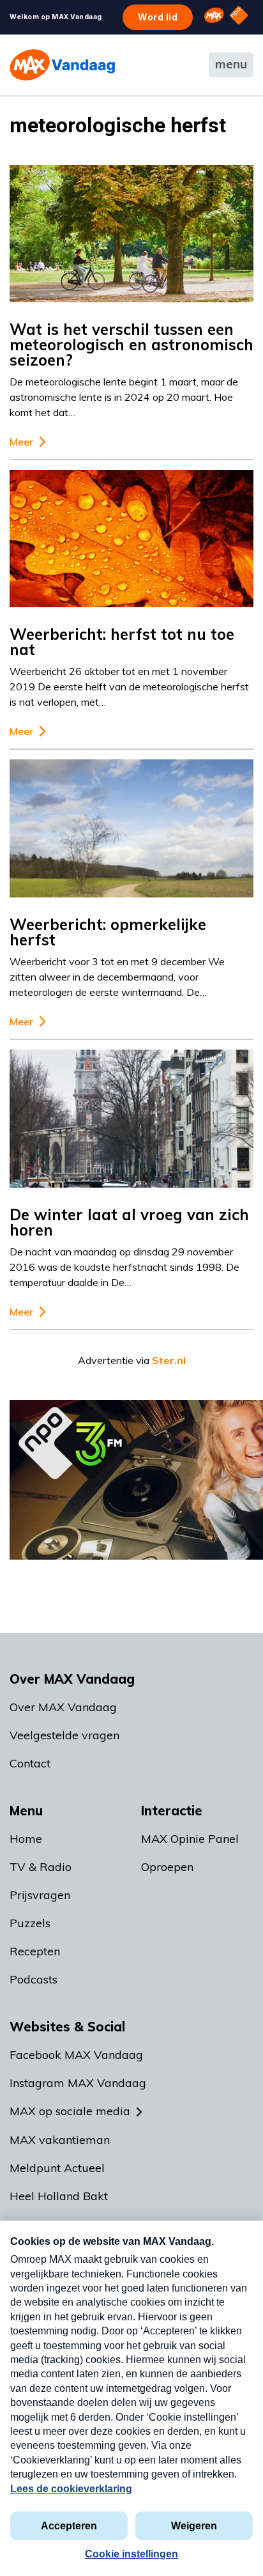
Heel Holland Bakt (59, 2196)
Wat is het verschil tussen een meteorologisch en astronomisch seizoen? (131, 345)
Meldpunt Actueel (57, 2168)
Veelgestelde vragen (64, 1735)
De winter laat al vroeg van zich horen (129, 1222)
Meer (21, 442)
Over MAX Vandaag (63, 1707)
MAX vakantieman (60, 2140)
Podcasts (34, 1979)
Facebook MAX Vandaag (76, 2055)
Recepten (35, 1951)
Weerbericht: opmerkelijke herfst (108, 932)
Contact (30, 1763)
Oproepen (167, 1867)
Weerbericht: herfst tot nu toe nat (122, 642)
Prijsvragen (40, 1895)
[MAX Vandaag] (62, 65)
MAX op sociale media (70, 2111)
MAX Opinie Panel (190, 1839)
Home (26, 1839)
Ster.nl (169, 1360)
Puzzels (30, 1923)
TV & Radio (41, 1867)
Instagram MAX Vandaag (78, 2083)
